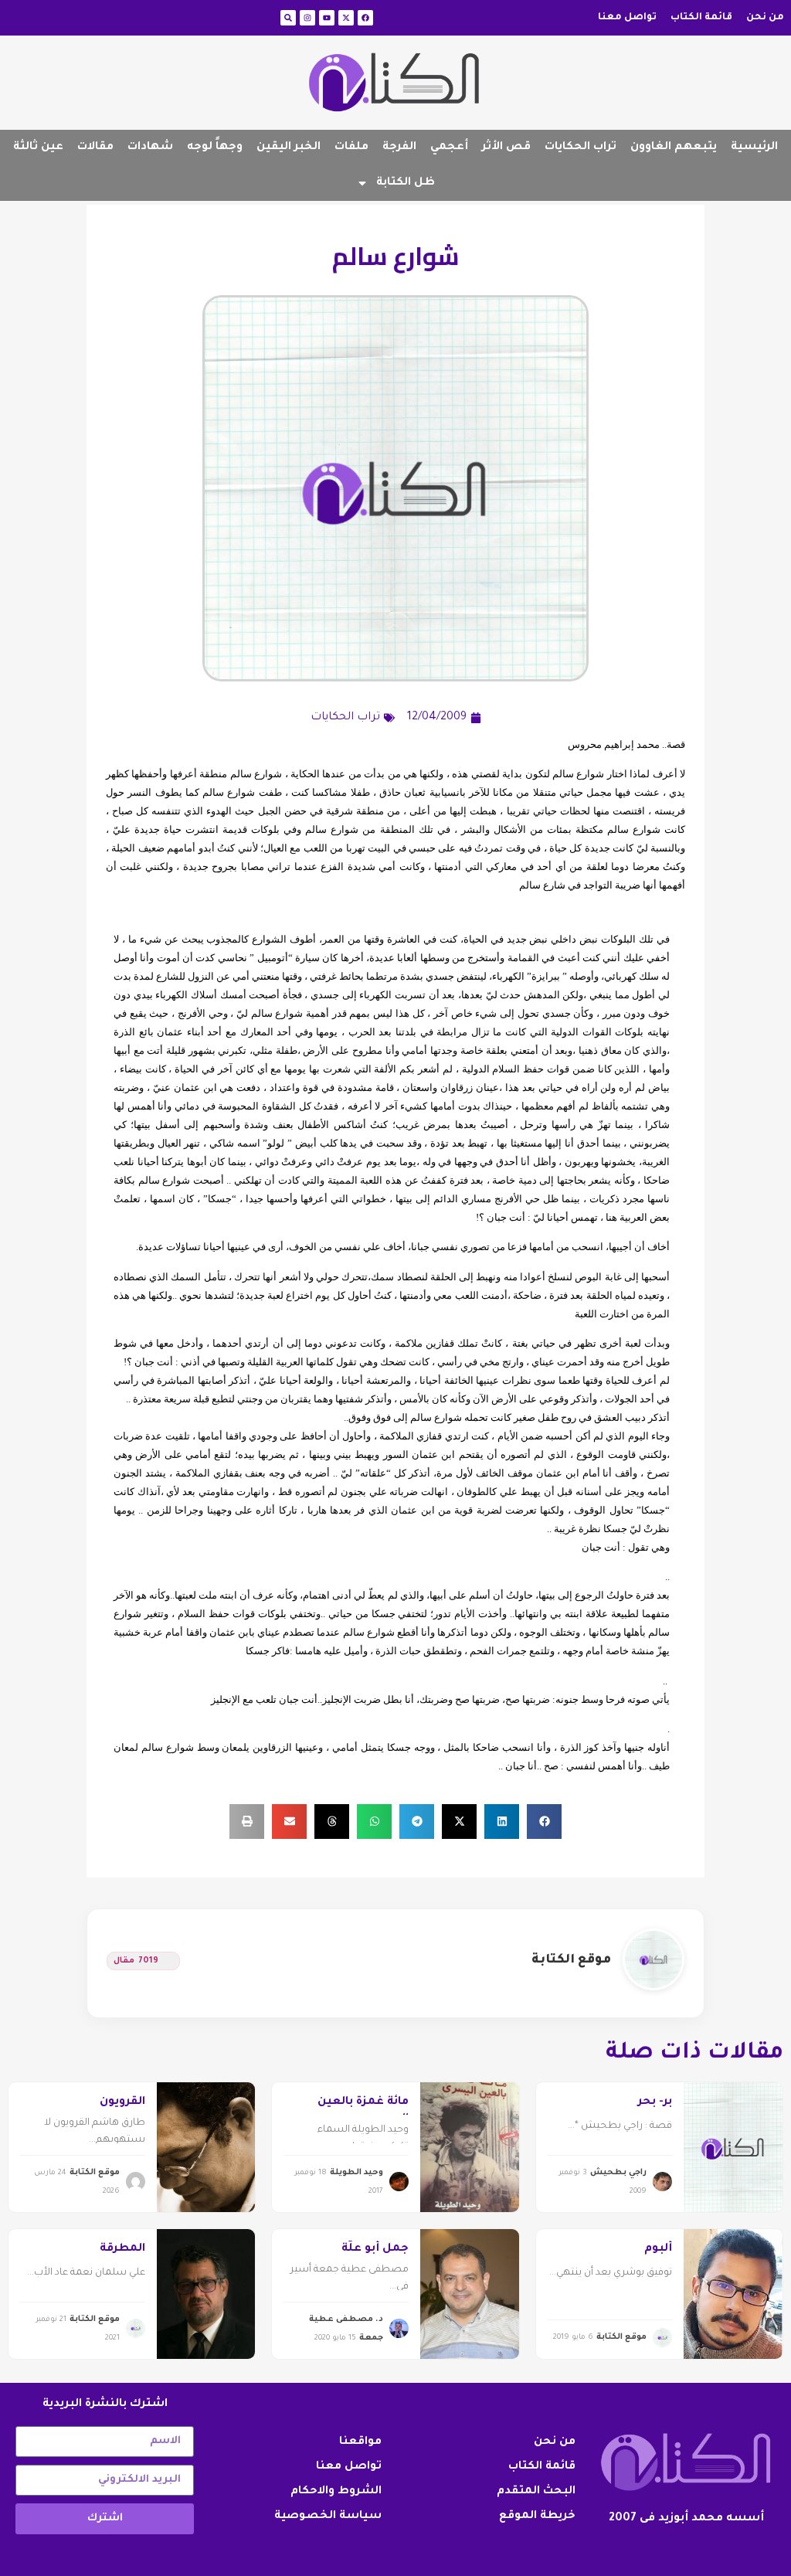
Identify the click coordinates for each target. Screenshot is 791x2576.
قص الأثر (506, 148)
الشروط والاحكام (336, 2492)
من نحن (765, 18)
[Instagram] (307, 18)
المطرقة (122, 2249)
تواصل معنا (627, 18)
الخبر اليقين (289, 148)
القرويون (122, 2102)
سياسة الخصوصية (328, 2517)
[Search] (288, 18)
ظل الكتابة (406, 183)
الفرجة (399, 148)
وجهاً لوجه (215, 148)
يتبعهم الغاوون (674, 148)
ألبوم (658, 2249)
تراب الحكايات (581, 148)
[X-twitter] (346, 18)
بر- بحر (655, 2102)
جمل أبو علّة (375, 2249)
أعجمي (449, 148)
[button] (544, 1822)
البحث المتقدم (536, 2492)
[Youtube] (327, 18)
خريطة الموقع (537, 2517)
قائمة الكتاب (701, 18)
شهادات (150, 148)
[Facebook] (365, 18)
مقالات (95, 148)
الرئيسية (754, 148)
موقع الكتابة (571, 1960)
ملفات (351, 148)
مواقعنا (360, 2442)
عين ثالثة (38, 148)
